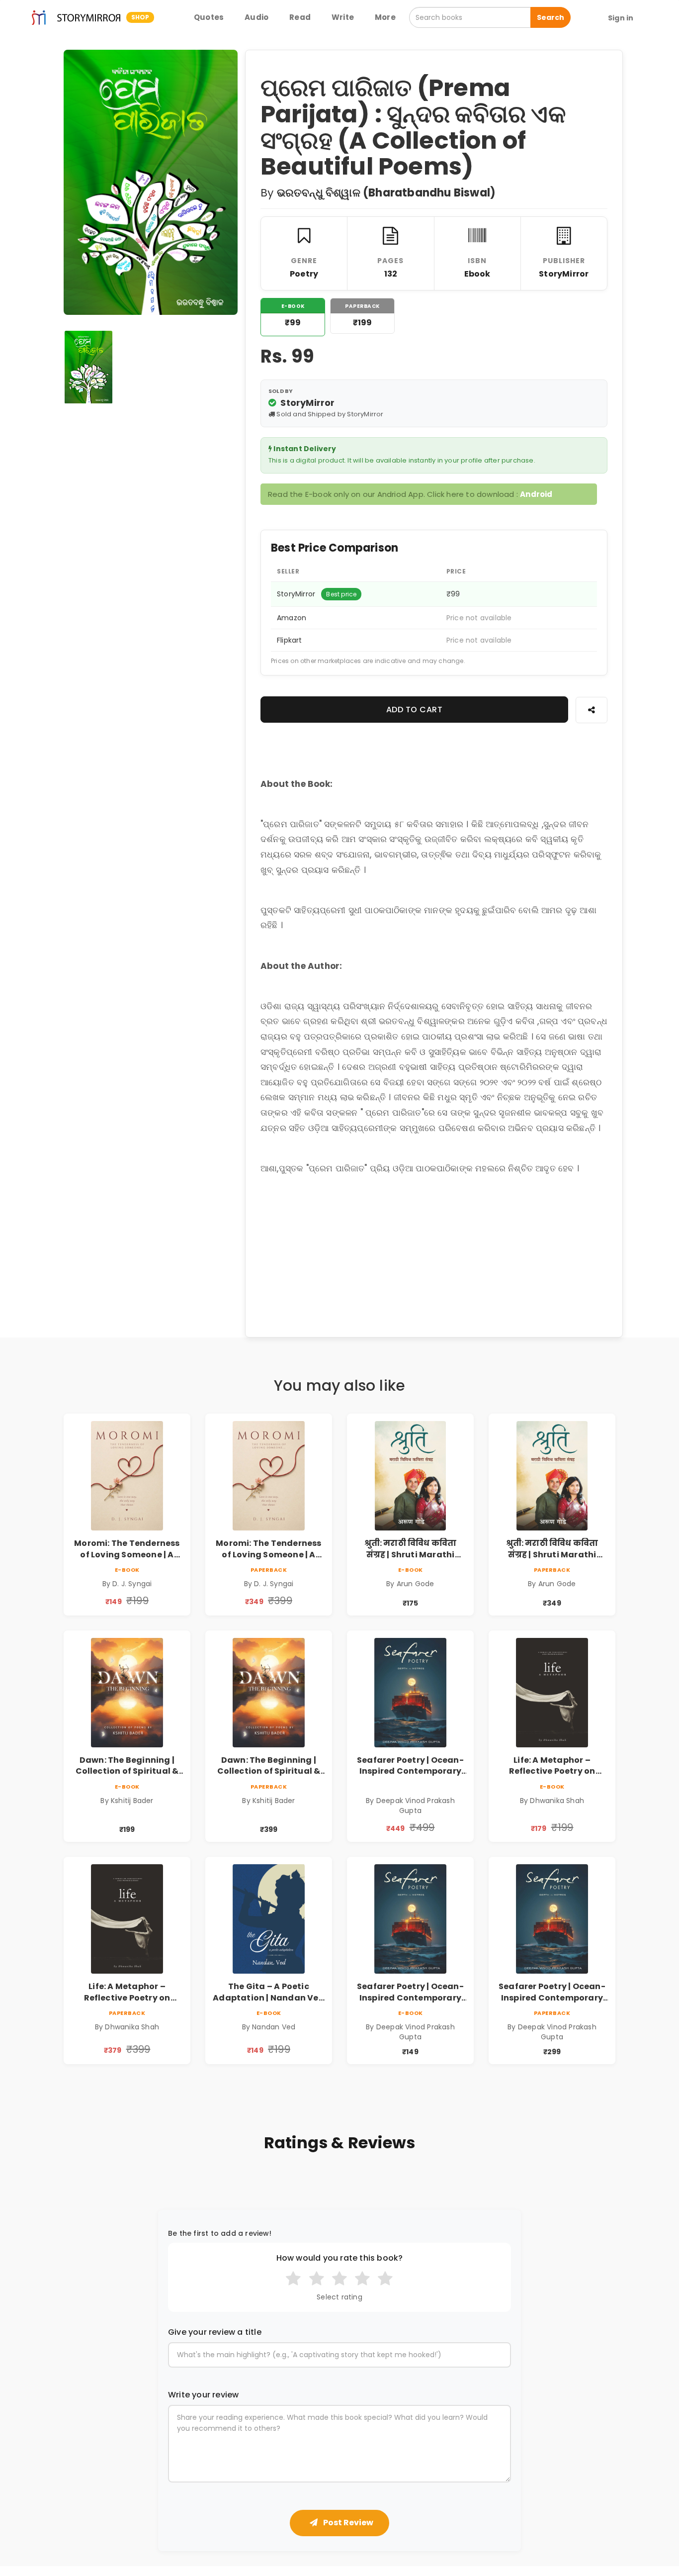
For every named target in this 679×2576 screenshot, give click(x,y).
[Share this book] (592, 710)
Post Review (347, 2523)
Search (551, 17)
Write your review (203, 2395)
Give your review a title (215, 2332)
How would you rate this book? (340, 2258)
